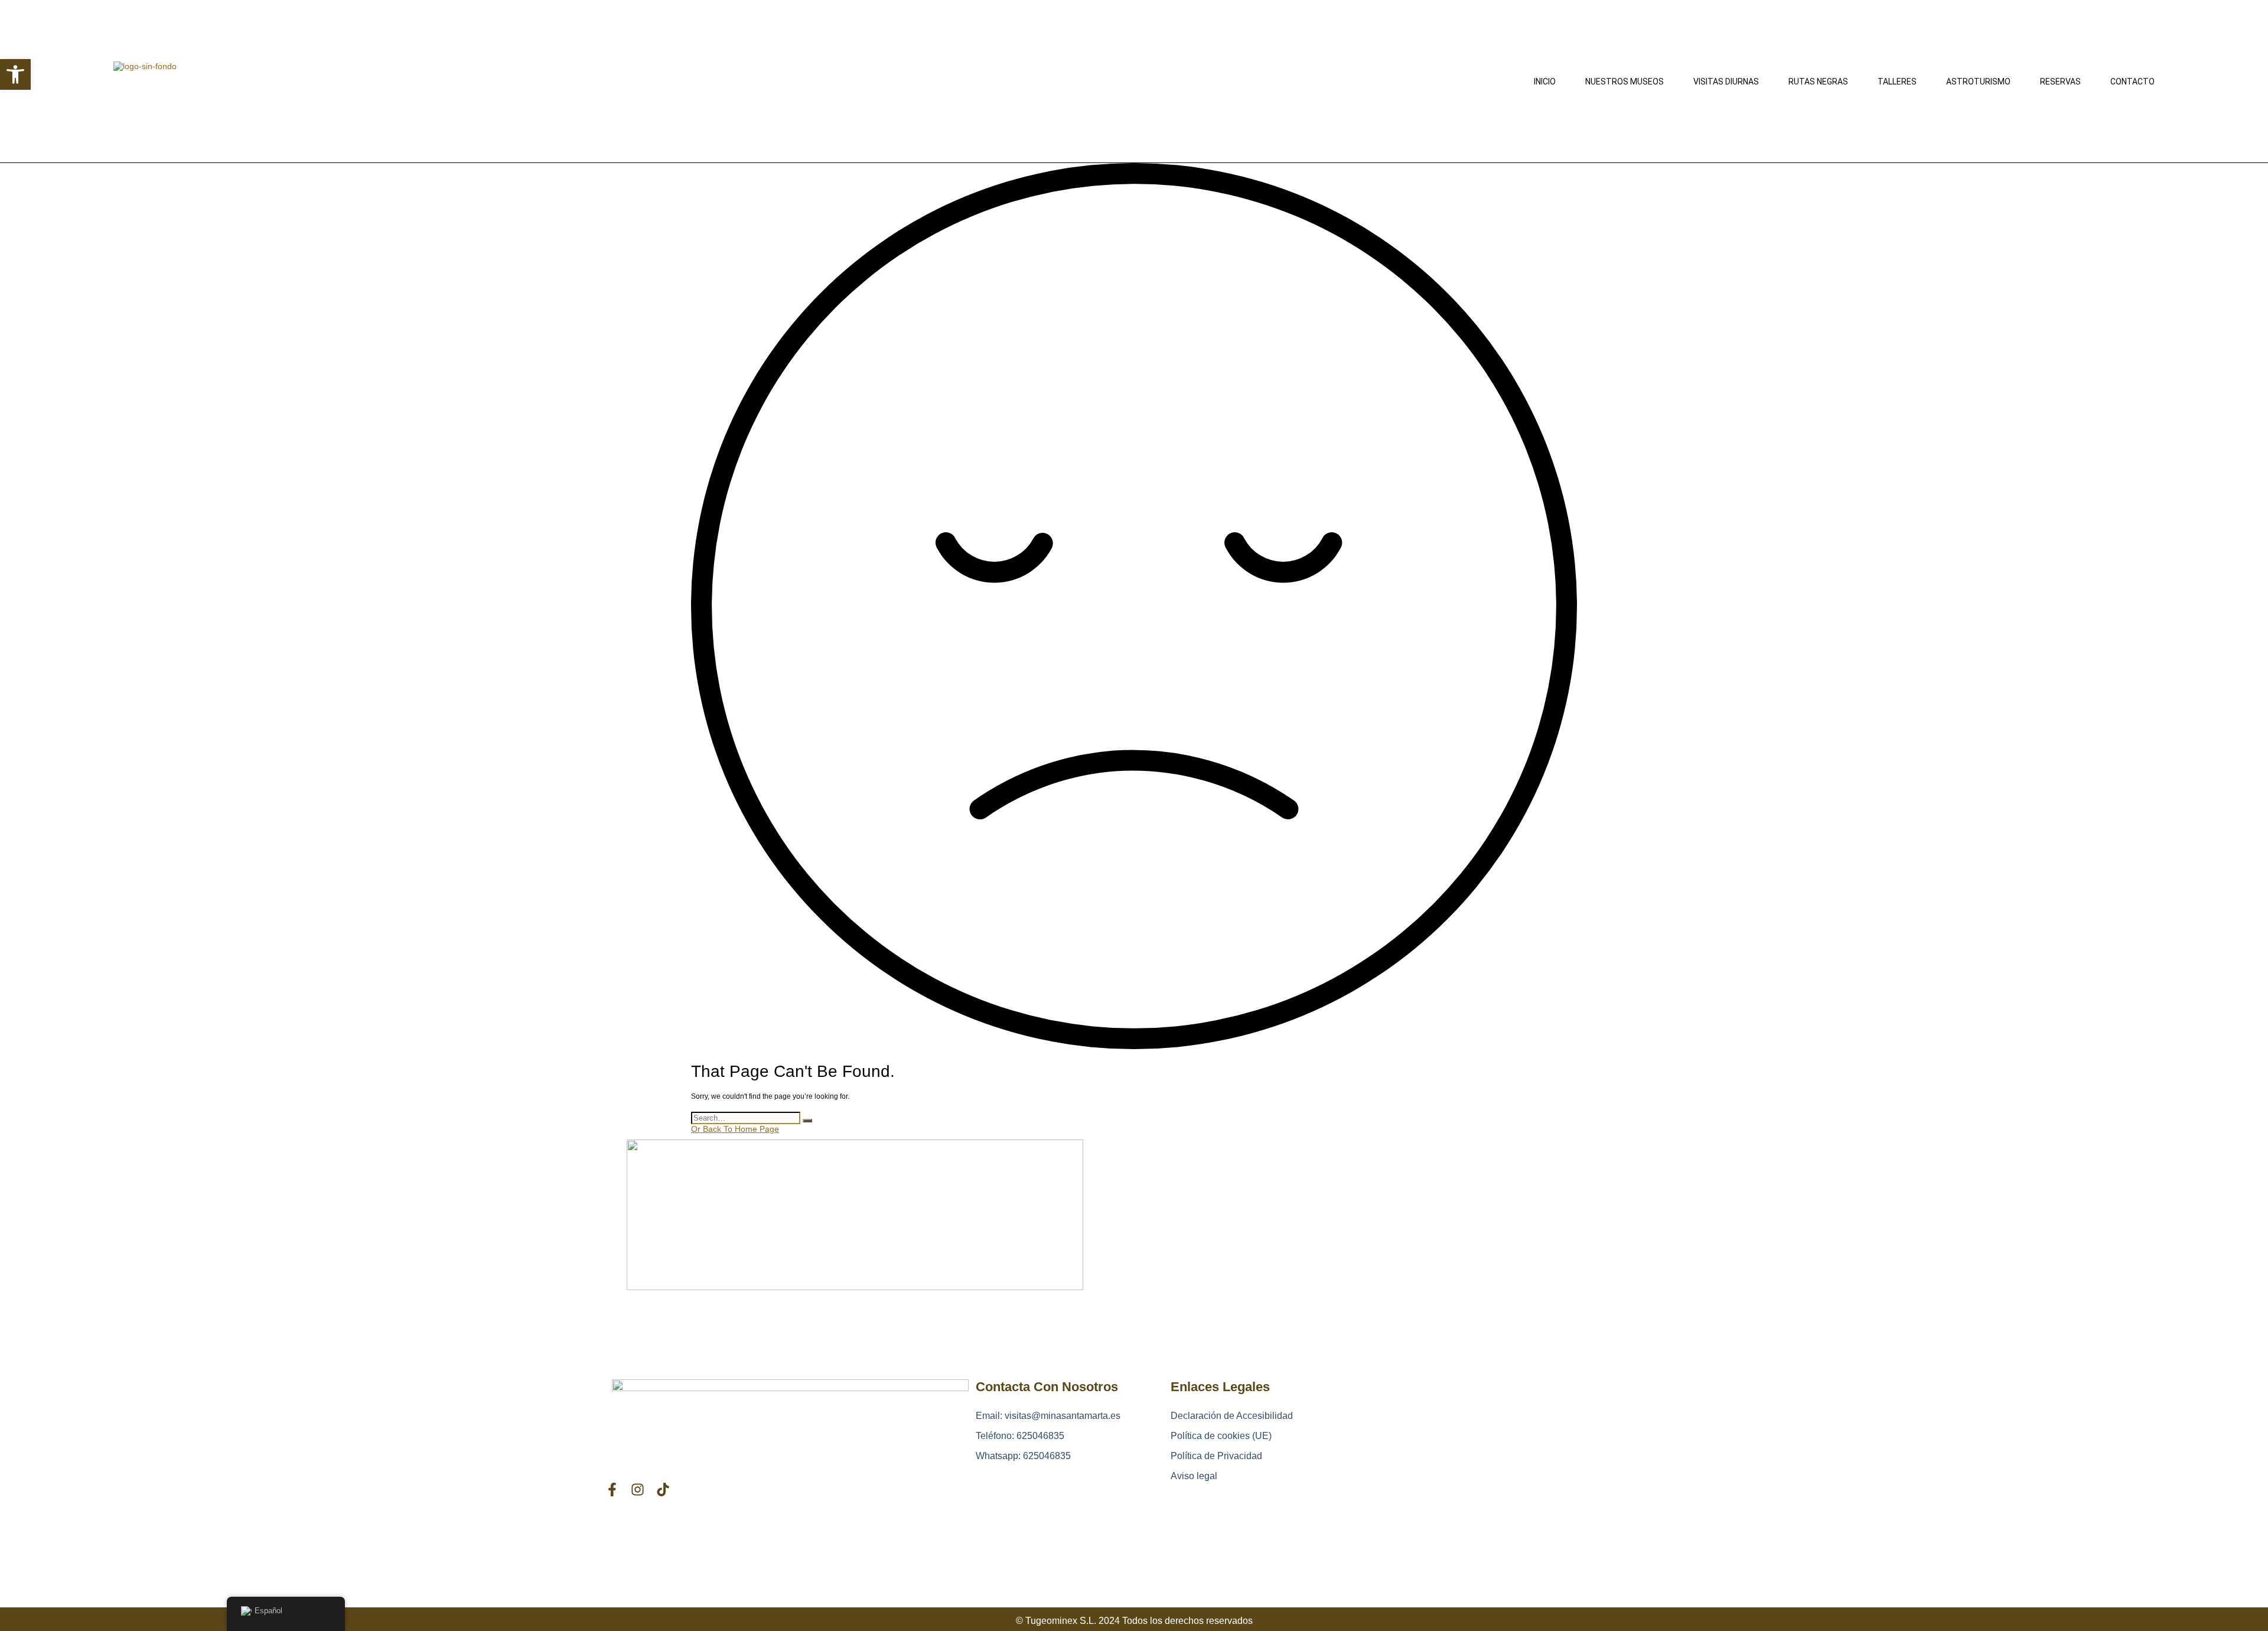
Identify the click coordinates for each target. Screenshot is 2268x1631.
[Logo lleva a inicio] (202, 82)
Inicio (1545, 82)
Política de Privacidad (1216, 1456)
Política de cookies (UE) (1221, 1436)
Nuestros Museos (1625, 82)
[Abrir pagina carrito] (1122, 80)
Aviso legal (1194, 1476)
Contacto (2132, 82)
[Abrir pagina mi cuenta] (702, 80)
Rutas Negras (1818, 82)
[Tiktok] (663, 1490)
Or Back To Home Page (735, 1129)
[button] (15, 74)
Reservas (2060, 82)
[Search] (807, 1121)
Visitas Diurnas (1726, 82)
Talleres (1897, 82)
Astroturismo (1978, 82)
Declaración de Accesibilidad (1232, 1416)
